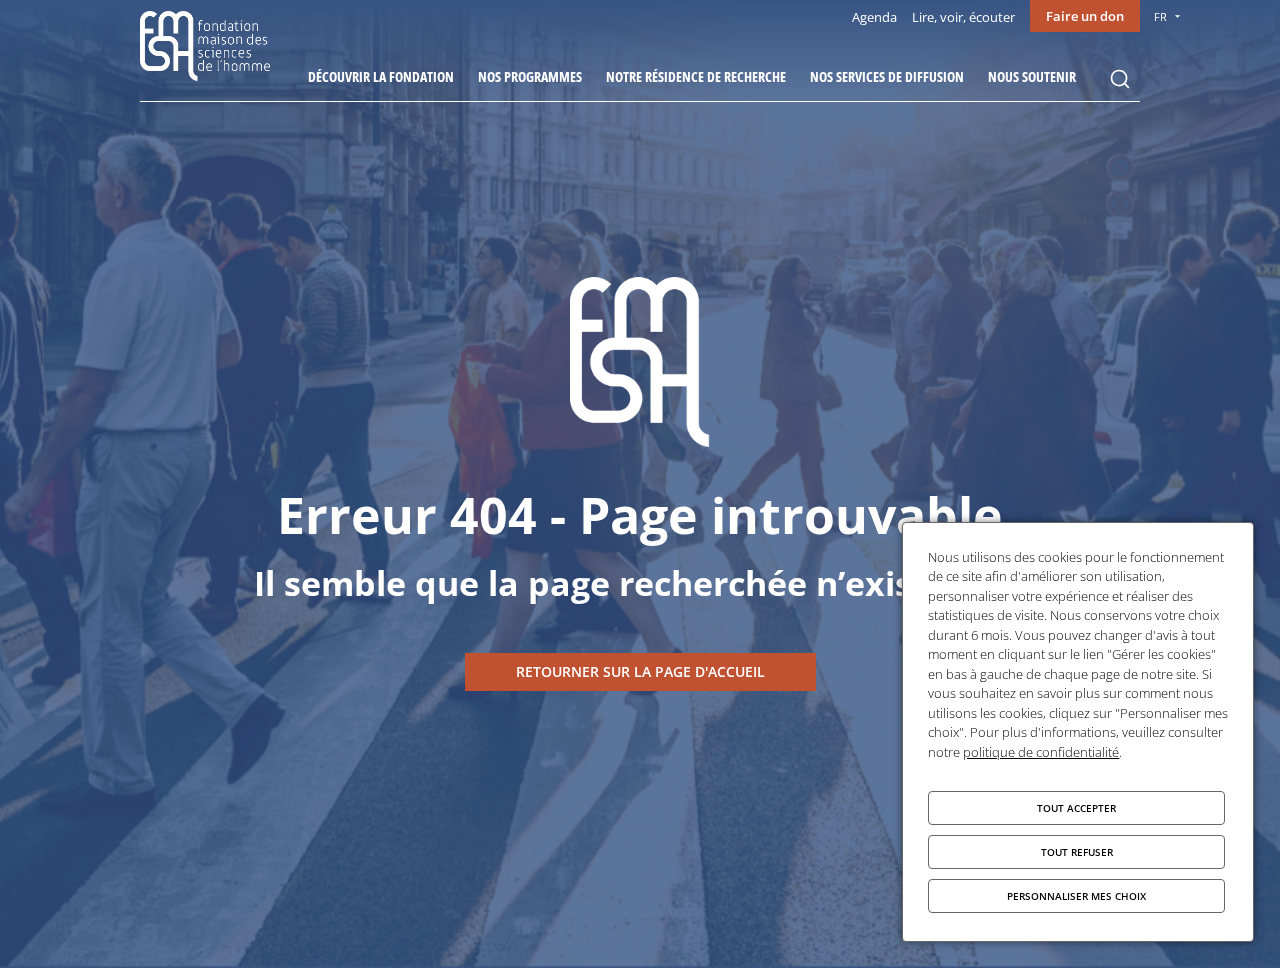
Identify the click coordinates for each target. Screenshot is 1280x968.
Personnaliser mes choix (1076, 896)
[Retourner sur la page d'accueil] (640, 672)
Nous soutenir (1032, 76)
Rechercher (1120, 79)
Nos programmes (530, 76)
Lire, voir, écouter (963, 17)
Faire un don (1085, 16)
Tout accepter (1076, 808)
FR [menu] (1160, 16)
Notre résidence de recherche (696, 76)
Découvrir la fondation (381, 76)
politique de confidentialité (1041, 752)
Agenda (874, 17)
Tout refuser (1077, 852)
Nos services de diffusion (887, 76)
